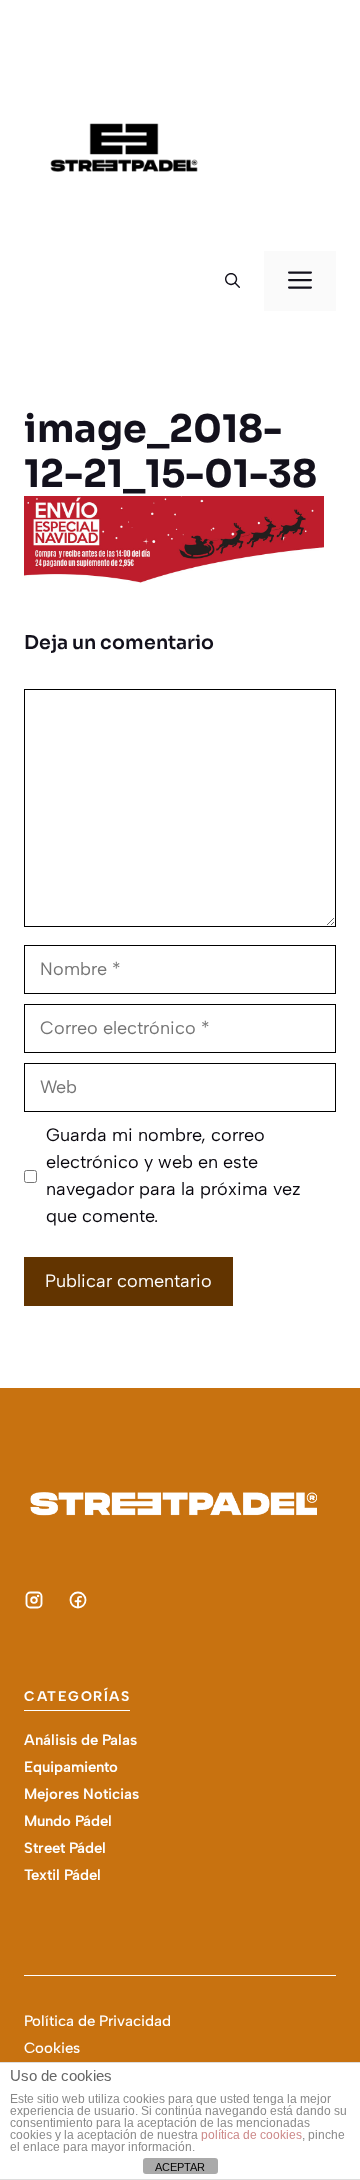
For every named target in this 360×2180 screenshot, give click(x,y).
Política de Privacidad (97, 2021)
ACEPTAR (180, 2167)
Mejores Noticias (81, 1794)
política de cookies (251, 2135)
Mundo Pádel (68, 1821)
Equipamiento (71, 1767)
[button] (232, 281)
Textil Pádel (62, 1875)
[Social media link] (34, 1600)
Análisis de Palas (80, 1740)
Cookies (52, 2048)
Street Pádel (65, 1848)
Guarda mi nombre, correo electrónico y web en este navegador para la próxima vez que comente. (173, 1175)
